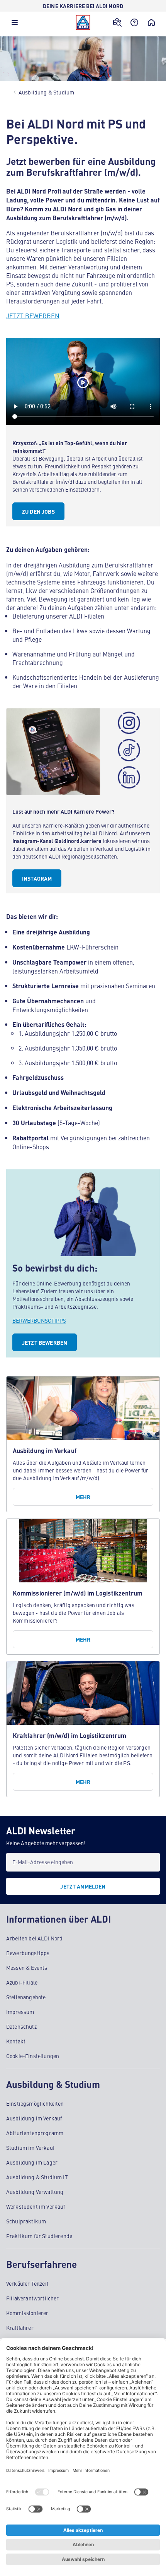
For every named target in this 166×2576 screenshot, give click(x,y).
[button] (15, 24)
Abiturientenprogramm (35, 2133)
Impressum (20, 2012)
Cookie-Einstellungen (33, 2056)
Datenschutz (21, 2026)
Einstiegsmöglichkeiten (35, 2103)
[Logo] (83, 22)
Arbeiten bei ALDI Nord (35, 1938)
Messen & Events (27, 1968)
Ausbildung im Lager (32, 2162)
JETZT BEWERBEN (33, 315)
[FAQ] (134, 22)
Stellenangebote (26, 1997)
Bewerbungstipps (28, 1953)
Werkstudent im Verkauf (36, 2206)
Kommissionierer (27, 2313)
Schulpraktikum (26, 2221)
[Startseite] (151, 22)
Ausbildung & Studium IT (37, 2177)
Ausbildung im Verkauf (34, 2118)
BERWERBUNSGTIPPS (39, 1320)
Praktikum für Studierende (39, 2236)
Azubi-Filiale (22, 1982)
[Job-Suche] (117, 22)
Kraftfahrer (20, 2327)
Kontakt (16, 2041)
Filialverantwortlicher (33, 2298)
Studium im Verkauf (30, 2148)
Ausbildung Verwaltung (35, 2192)
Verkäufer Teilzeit (27, 2283)
